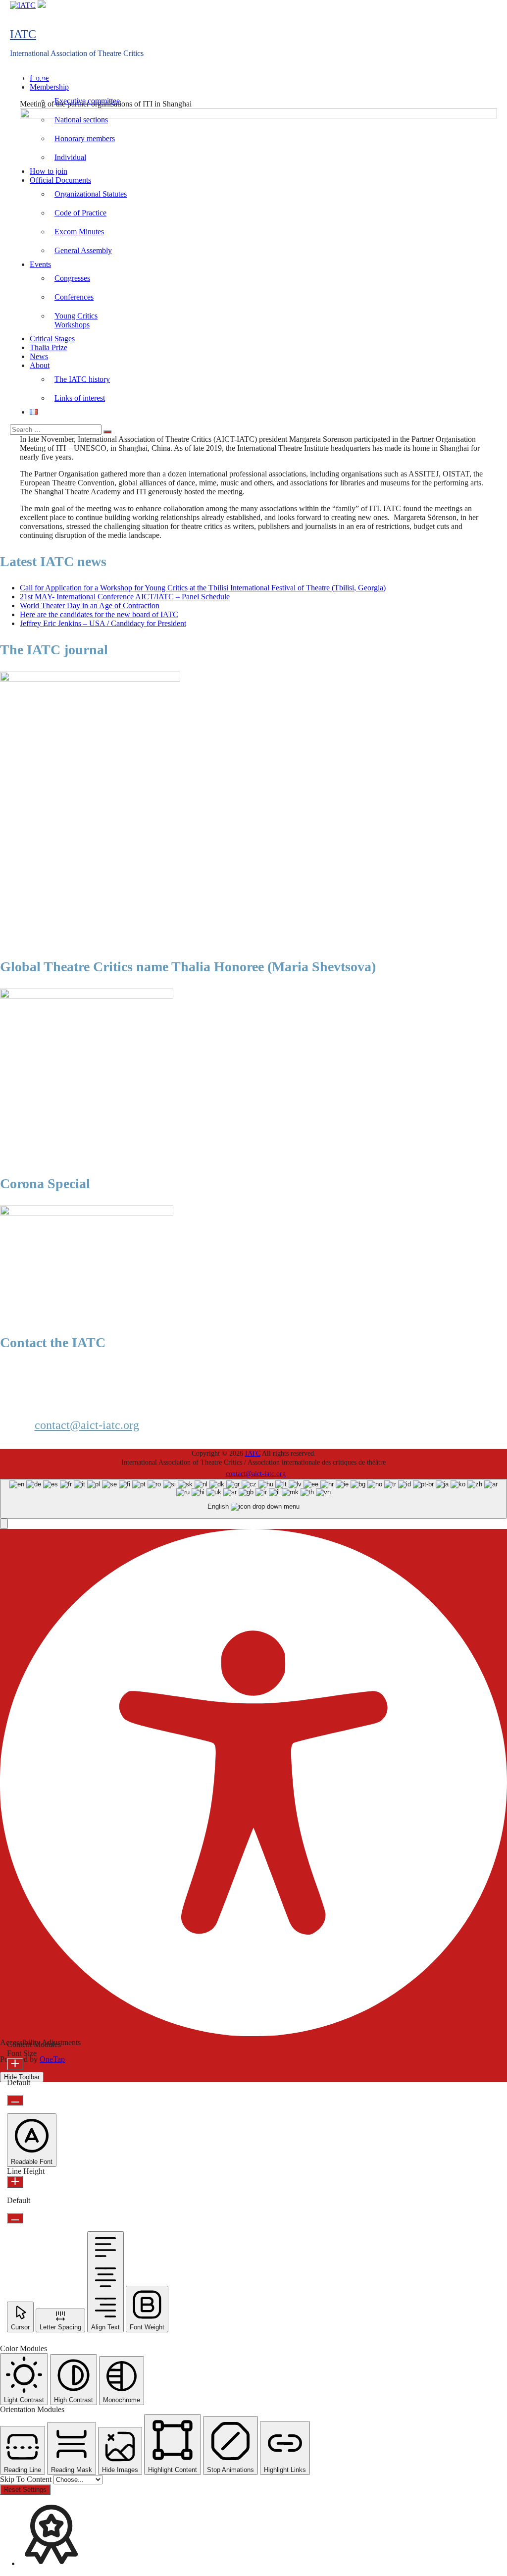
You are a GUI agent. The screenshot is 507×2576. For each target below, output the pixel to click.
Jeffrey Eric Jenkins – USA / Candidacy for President (103, 623)
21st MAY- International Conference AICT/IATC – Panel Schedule (125, 597)
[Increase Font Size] (15, 2064)
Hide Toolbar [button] (22, 2077)
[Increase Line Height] (15, 2182)
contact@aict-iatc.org (87, 1425)
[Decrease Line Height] (15, 2218)
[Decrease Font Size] (15, 2100)
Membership (49, 87)
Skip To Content (27, 2479)
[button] (4, 1524)
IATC (23, 34)
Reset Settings (25, 2490)
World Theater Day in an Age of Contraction (90, 605)
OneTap (52, 2059)
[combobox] (253, 1499)
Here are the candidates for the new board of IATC (99, 614)
